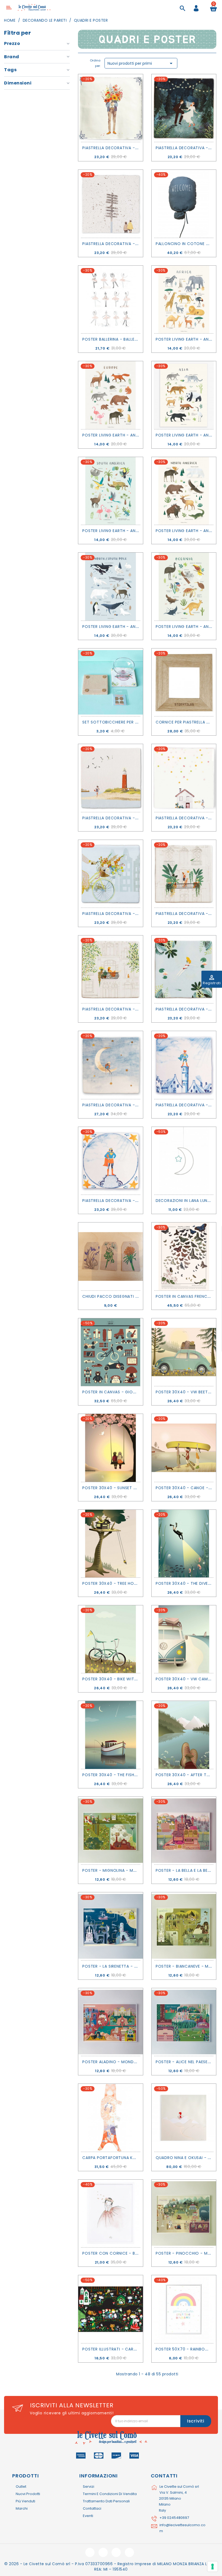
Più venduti (25, 2501)
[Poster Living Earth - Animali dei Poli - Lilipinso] (111, 586)
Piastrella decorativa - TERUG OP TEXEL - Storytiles (140, 818)
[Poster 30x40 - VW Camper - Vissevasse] (184, 1639)
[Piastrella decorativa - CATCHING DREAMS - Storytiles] (111, 1065)
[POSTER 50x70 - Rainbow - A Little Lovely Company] (184, 2309)
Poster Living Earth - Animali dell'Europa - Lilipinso (138, 435)
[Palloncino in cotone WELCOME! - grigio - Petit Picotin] (184, 204)
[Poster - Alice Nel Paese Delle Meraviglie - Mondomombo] (184, 2022)
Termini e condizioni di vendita (110, 2494)
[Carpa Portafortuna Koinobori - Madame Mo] (111, 2118)
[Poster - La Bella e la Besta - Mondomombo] (184, 1831)
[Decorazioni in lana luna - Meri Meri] (184, 1161)
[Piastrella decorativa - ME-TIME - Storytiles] (184, 969)
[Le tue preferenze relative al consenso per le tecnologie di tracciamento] (213, 2567)
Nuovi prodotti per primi (141, 63)
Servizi (89, 2487)
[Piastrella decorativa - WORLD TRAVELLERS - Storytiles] (111, 204)
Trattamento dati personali (106, 2501)
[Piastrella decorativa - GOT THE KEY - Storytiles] (184, 778)
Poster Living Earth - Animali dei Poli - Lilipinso (134, 627)
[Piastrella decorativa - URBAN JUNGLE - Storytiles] (184, 874)
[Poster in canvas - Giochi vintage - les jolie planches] (111, 1352)
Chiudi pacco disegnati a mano (117, 1296)
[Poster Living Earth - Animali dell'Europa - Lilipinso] (111, 395)
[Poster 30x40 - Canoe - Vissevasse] (184, 1448)
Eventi (88, 2516)
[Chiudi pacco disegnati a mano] (111, 1256)
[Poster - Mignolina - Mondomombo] (111, 1831)
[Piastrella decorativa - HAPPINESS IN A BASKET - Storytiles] (111, 874)
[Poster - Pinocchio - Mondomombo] (184, 2213)
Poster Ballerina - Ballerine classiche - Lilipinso (135, 339)
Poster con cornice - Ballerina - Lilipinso (129, 2253)
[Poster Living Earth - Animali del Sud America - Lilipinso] (111, 491)
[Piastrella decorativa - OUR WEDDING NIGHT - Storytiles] (184, 108)
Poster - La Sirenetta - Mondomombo (124, 1966)
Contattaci (92, 2508)
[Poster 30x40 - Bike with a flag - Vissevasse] (111, 1639)
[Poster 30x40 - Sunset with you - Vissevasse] (111, 1448)
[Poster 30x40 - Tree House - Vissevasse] (111, 1544)
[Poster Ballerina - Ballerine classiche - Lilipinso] (111, 299)
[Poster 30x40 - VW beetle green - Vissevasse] (184, 1352)
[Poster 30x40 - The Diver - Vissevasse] (184, 1544)
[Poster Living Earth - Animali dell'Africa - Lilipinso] (184, 299)
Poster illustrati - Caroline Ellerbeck (124, 2349)
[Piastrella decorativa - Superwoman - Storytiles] (111, 1161)
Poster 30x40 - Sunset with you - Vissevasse (132, 1488)
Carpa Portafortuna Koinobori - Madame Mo (133, 2158)
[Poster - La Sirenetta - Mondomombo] (111, 1926)
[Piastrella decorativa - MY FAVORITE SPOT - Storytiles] (111, 969)
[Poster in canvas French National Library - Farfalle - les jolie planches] (184, 1256)
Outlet (21, 2487)
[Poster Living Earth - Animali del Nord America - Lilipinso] (184, 491)
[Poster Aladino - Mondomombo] (111, 2022)
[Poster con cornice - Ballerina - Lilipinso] (111, 2213)
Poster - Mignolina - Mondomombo (122, 1870)
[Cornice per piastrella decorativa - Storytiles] (184, 682)
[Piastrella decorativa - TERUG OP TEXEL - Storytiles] (111, 778)
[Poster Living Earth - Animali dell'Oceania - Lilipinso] (184, 586)
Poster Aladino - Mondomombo (118, 2062)
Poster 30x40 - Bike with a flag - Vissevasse (131, 1679)
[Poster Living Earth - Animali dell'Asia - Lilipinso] (184, 395)
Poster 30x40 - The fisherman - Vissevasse (129, 1775)
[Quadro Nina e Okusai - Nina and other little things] (184, 2118)
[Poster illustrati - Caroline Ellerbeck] (111, 2309)
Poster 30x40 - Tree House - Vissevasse (125, 1583)
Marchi (22, 2508)
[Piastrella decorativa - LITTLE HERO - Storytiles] (184, 1065)
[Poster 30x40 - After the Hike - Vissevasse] (184, 1735)
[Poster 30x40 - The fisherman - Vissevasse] (111, 1735)
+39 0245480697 (174, 2518)
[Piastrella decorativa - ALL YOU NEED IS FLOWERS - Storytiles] (111, 108)
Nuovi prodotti (28, 2494)
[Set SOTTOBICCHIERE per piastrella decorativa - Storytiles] (111, 682)
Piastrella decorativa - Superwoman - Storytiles (138, 1201)
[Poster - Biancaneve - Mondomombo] (184, 1926)
